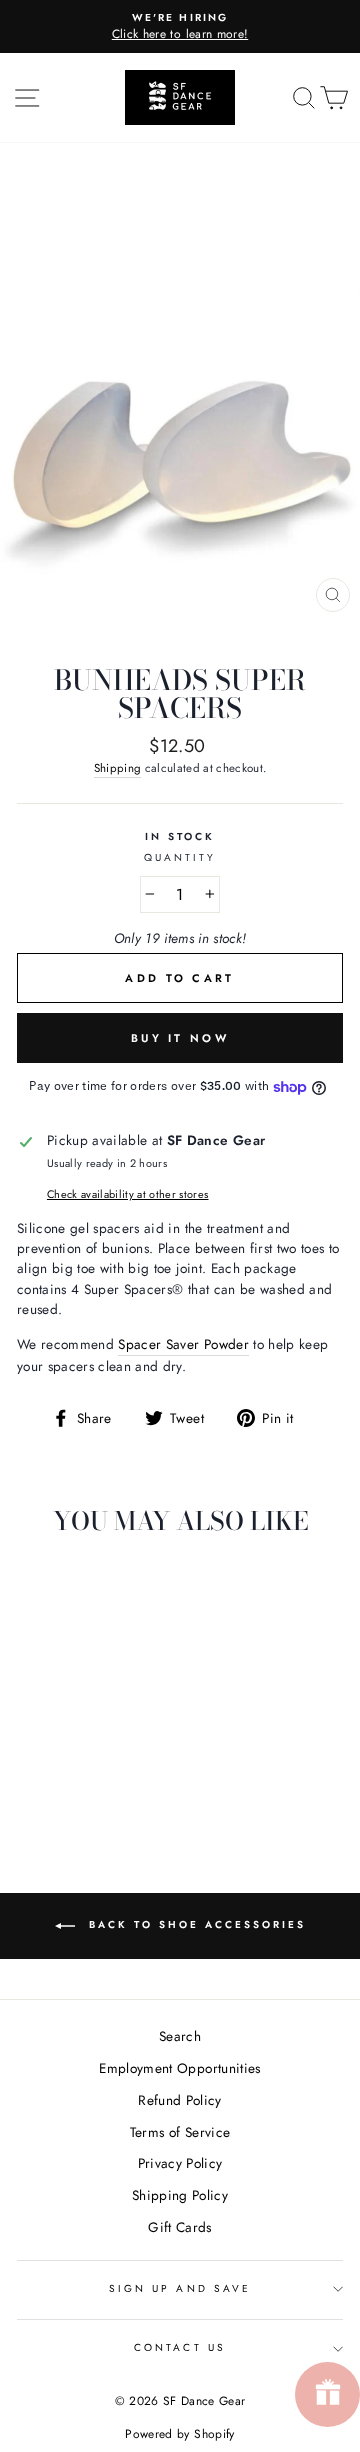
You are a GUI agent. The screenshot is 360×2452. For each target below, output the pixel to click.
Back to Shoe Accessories (194, 1924)
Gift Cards (179, 2227)
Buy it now (180, 1038)
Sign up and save (180, 2288)
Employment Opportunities (179, 2068)
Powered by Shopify (179, 2434)
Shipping (118, 768)
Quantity (180, 857)
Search (180, 2036)
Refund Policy (179, 2100)
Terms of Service (180, 2132)
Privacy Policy (180, 2163)
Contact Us (180, 2347)
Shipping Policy (180, 2195)
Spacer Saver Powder (183, 1344)
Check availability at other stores (128, 1194)
